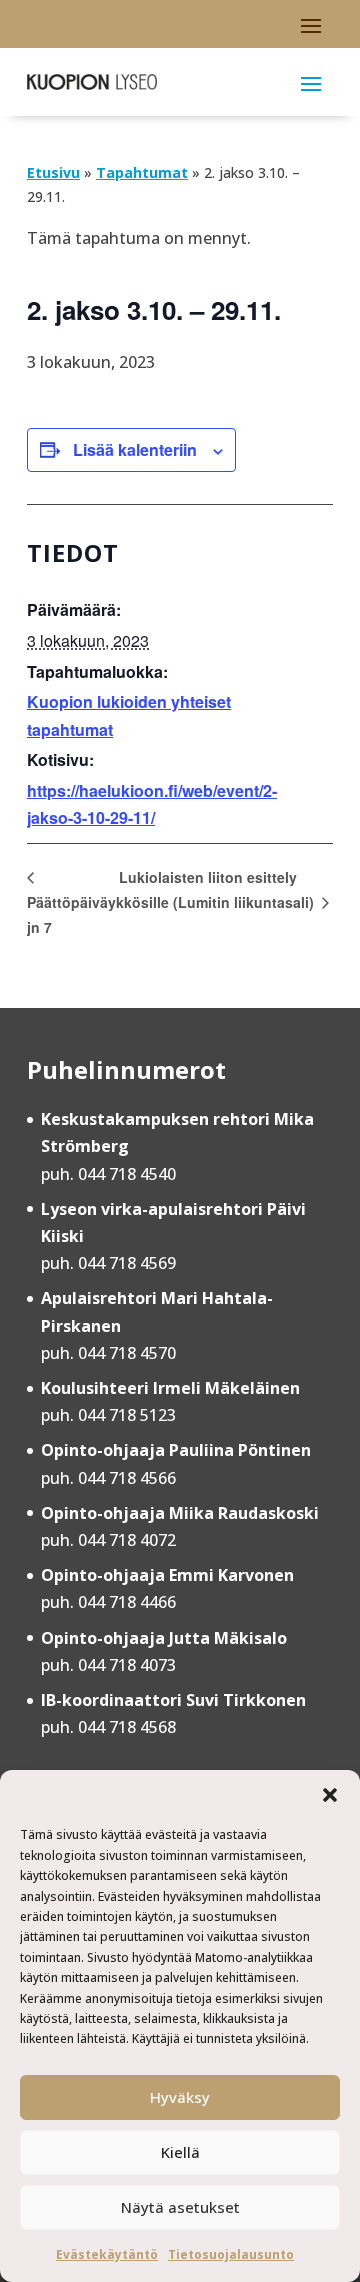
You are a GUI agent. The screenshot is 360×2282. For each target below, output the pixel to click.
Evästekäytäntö (107, 2254)
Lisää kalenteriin (135, 449)
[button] (330, 1795)
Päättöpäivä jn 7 (67, 914)
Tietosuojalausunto (231, 2254)
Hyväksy (180, 2097)
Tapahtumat (142, 172)
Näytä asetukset (180, 2207)
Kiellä (180, 2152)
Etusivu (53, 172)
